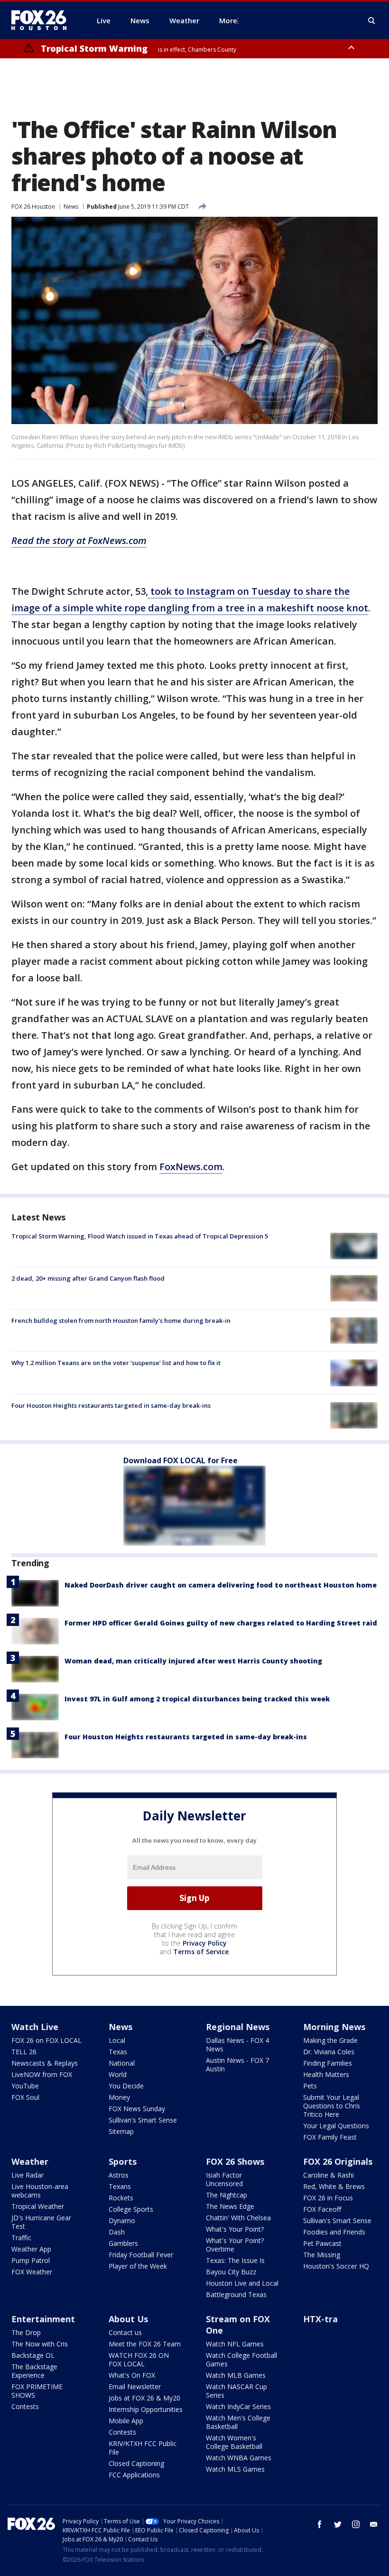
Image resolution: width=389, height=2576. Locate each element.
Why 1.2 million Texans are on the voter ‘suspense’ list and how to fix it (116, 1363)
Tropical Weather (38, 2206)
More (228, 20)
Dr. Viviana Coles (329, 2052)
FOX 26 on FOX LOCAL (46, 2040)
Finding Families (328, 2063)
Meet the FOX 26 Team (145, 2344)
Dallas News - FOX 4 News (237, 2045)
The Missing (322, 2255)
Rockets (121, 2198)
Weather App (31, 2249)
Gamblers (123, 2243)
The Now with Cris (40, 2344)
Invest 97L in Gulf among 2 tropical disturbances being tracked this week (197, 1699)
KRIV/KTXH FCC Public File (143, 2448)
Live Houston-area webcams (40, 2191)
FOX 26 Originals (338, 2161)
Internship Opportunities (146, 2409)
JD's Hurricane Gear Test (41, 2222)
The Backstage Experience (34, 2371)
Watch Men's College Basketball (238, 2422)
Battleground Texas (236, 2294)
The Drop (26, 2332)
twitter (338, 2524)
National (122, 2063)
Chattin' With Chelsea (238, 2218)
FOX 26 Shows (235, 2161)
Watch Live (35, 2027)
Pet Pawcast (322, 2243)
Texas (118, 2052)
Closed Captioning (136, 2463)
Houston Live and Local (242, 2283)
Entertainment (43, 2319)
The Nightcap (227, 2195)
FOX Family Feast (330, 2137)
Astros (119, 2175)
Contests (25, 2406)
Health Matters (326, 2074)
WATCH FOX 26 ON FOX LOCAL (139, 2359)
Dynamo (122, 2221)
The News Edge (230, 2206)
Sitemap (121, 2131)
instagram (356, 2524)
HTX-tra (320, 2319)
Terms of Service (201, 1952)
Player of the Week (138, 2266)
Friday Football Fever (141, 2255)
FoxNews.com (191, 1167)
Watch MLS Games (235, 2469)
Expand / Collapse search (372, 21)
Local (117, 2040)
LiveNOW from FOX (42, 2074)
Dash (117, 2232)
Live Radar (28, 2175)
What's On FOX (132, 2375)
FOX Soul (25, 2097)
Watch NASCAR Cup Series (236, 2391)
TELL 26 (24, 2052)
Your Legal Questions (336, 2126)
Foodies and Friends (334, 2232)
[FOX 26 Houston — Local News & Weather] (43, 20)
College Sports (131, 2209)
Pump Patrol (31, 2260)
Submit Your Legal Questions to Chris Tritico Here (332, 2106)
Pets (310, 2086)
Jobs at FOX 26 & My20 (144, 2398)
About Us (128, 2319)
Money (119, 2097)
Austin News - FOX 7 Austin (237, 2064)
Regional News (238, 2027)
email (374, 2524)
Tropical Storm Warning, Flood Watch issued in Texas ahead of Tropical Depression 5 (140, 1236)
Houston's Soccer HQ (336, 2266)
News (71, 207)
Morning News (334, 2027)
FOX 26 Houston (33, 207)
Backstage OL (33, 2355)
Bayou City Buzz (231, 2272)
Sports (123, 2161)
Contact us (125, 2332)
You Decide (126, 2086)
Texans (120, 2186)
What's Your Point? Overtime (235, 2245)
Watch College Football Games (241, 2359)
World (118, 2074)
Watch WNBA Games (239, 2458)
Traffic (21, 2238)
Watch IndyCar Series (238, 2406)
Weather (30, 2161)
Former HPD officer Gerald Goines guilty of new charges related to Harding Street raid (221, 1623)
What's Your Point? (235, 2229)
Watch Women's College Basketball (234, 2442)
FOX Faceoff (322, 2209)
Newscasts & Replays (45, 2063)
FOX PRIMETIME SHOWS (37, 2391)
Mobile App (126, 2421)
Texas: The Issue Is (235, 2260)
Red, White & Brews (334, 2186)
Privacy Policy (205, 1943)
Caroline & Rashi (329, 2175)
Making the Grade (330, 2040)
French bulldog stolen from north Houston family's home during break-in (121, 1320)
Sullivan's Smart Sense (143, 2120)
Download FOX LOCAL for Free (181, 1460)
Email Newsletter (135, 2387)
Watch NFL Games (235, 2344)
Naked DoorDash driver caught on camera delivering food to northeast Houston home (221, 1585)
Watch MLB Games (236, 2375)
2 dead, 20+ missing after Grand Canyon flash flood (88, 1278)
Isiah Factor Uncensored (224, 2179)
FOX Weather (32, 2272)
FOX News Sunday (137, 2109)
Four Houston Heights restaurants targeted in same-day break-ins (111, 1405)
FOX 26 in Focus (328, 2198)
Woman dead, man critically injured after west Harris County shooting (193, 1661)
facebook (320, 2524)
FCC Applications (134, 2475)
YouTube (25, 2086)
